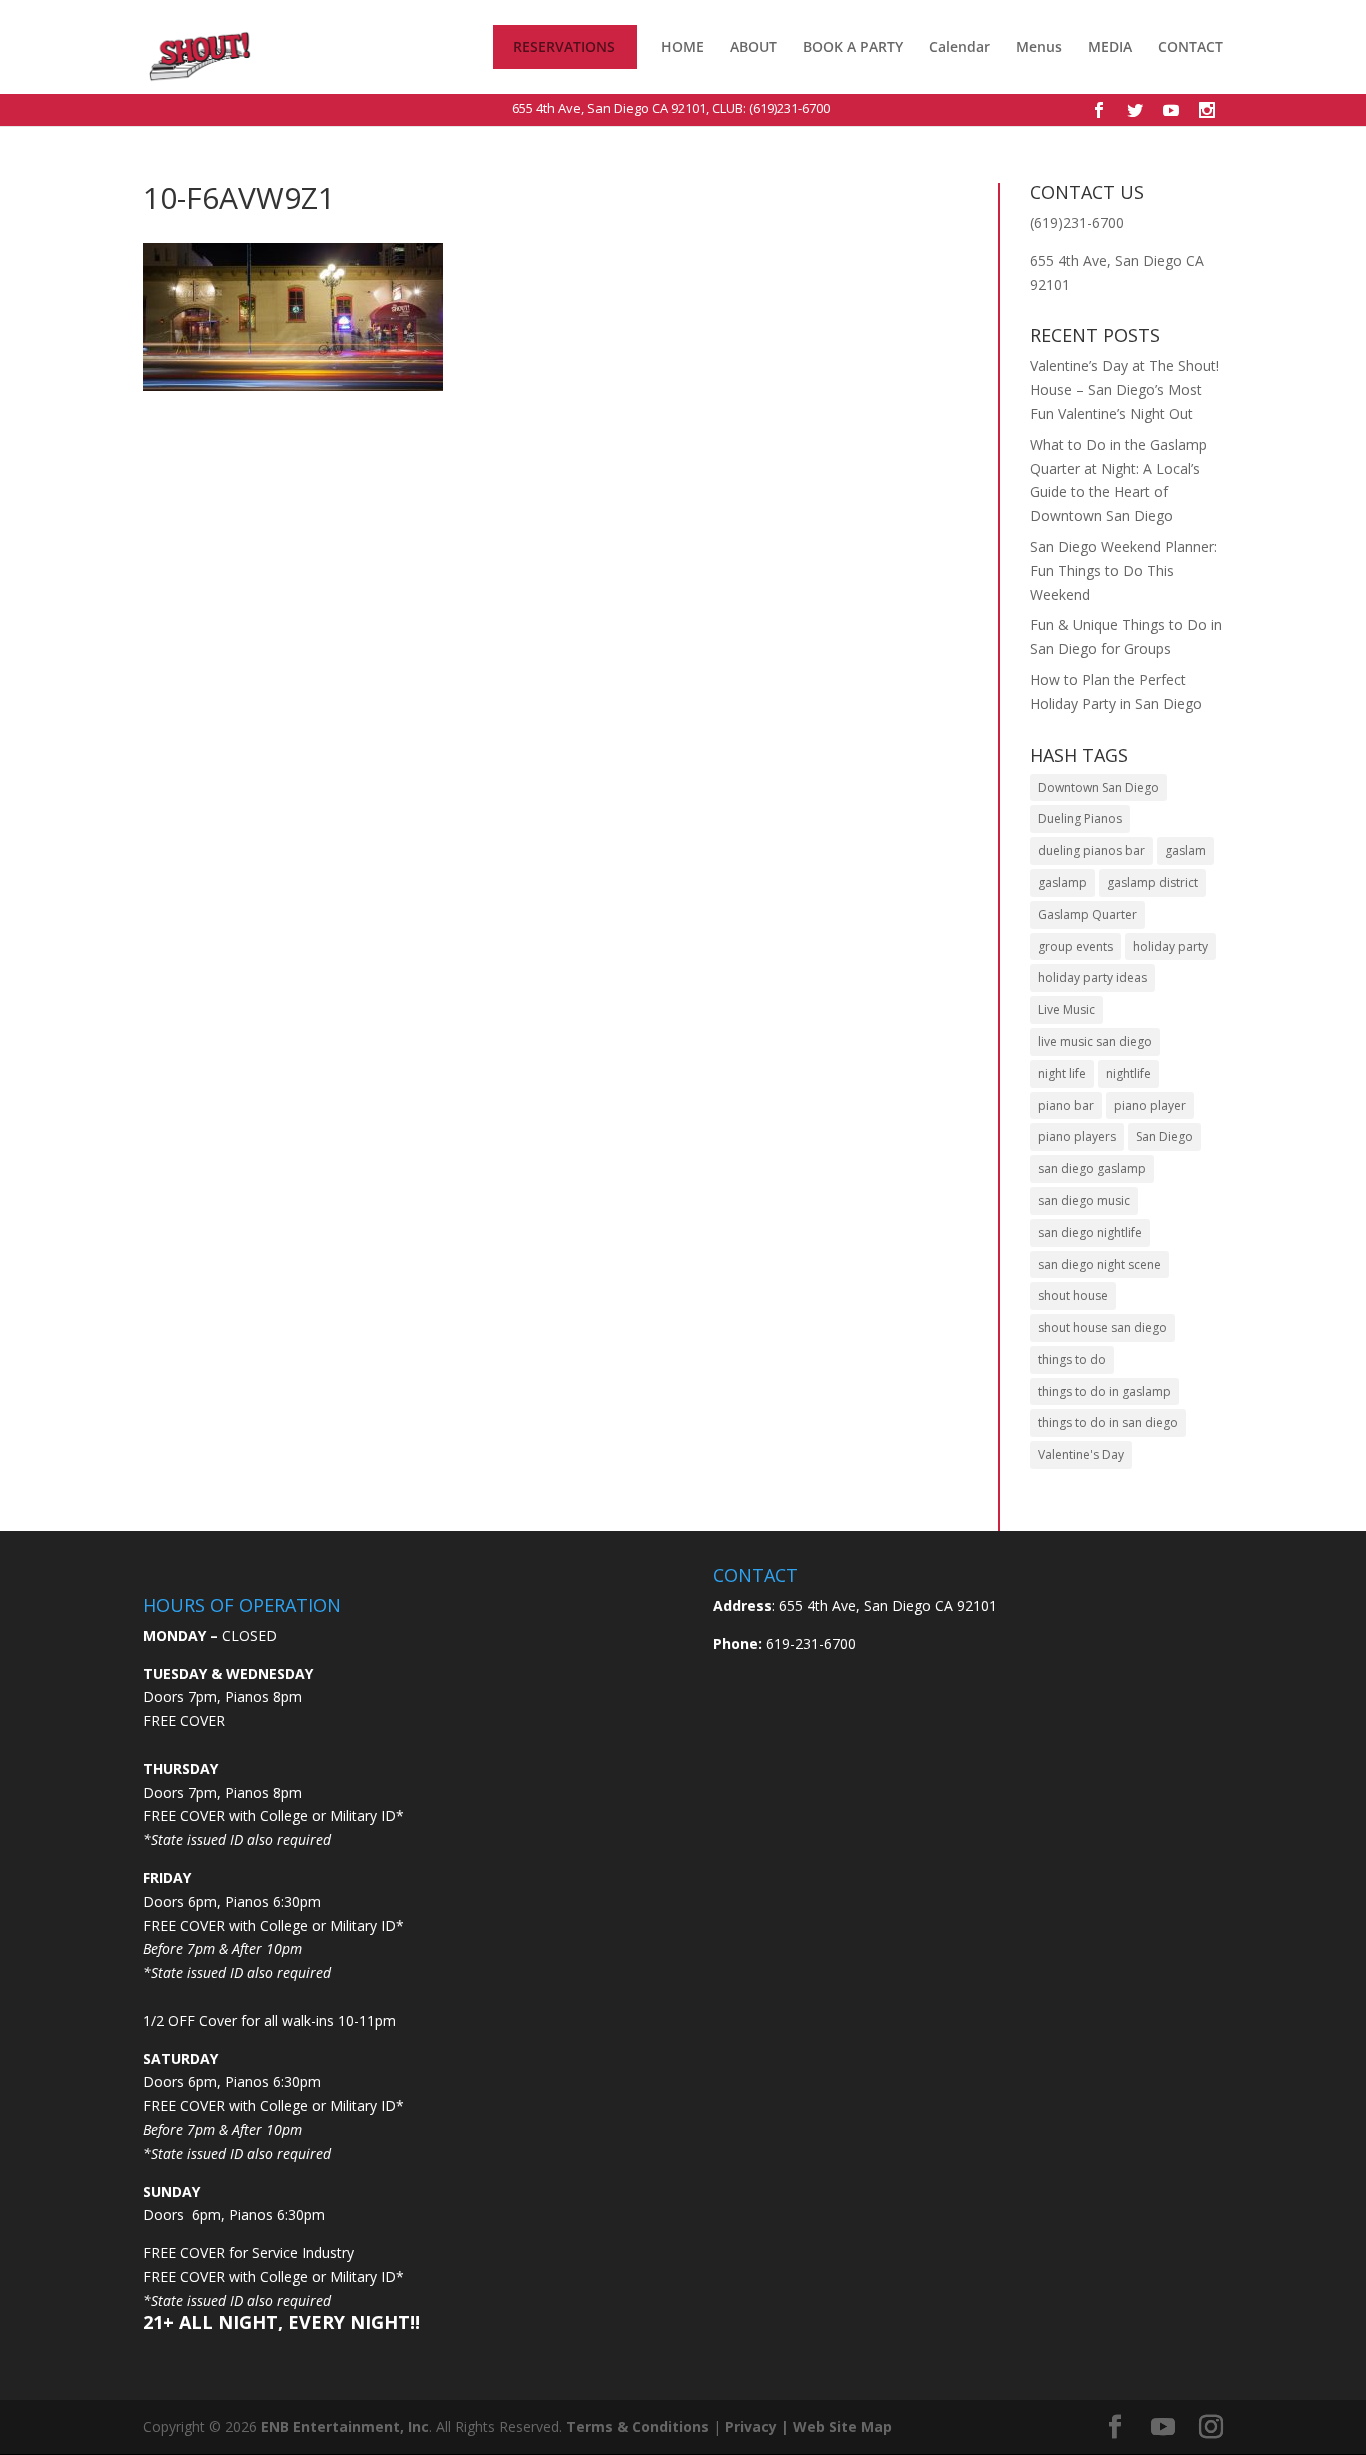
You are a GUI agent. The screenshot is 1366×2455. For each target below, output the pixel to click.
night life (1062, 1073)
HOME (682, 48)
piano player (1150, 1105)
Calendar (959, 48)
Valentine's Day (1081, 1454)
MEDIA (1110, 47)
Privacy (751, 2426)
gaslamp (1062, 882)
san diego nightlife (1090, 1232)
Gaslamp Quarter (1087, 914)
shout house (1073, 1295)
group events (1075, 946)
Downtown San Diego (1098, 787)
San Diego (1164, 1136)
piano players (1077, 1136)
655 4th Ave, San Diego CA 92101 (609, 108)
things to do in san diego (1108, 1422)
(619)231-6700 (789, 108)
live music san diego (1095, 1041)
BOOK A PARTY (853, 47)
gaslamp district (1152, 882)
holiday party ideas (1092, 977)
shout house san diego (1102, 1327)
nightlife (1128, 1073)
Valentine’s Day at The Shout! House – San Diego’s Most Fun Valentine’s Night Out (1124, 389)
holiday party (1170, 946)
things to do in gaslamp (1104, 1391)
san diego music (1084, 1200)
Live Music (1066, 1009)
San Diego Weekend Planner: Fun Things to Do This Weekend (1123, 570)
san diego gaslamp (1092, 1168)
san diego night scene (1099, 1264)
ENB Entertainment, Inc (345, 2426)
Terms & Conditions (637, 2426)
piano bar (1066, 1105)
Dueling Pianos (1080, 818)
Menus (1039, 48)
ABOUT (753, 47)
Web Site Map (842, 2426)
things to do (1072, 1359)
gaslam (1185, 850)
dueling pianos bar (1091, 850)
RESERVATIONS (564, 48)
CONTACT (1190, 48)
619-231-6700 (809, 1643)
